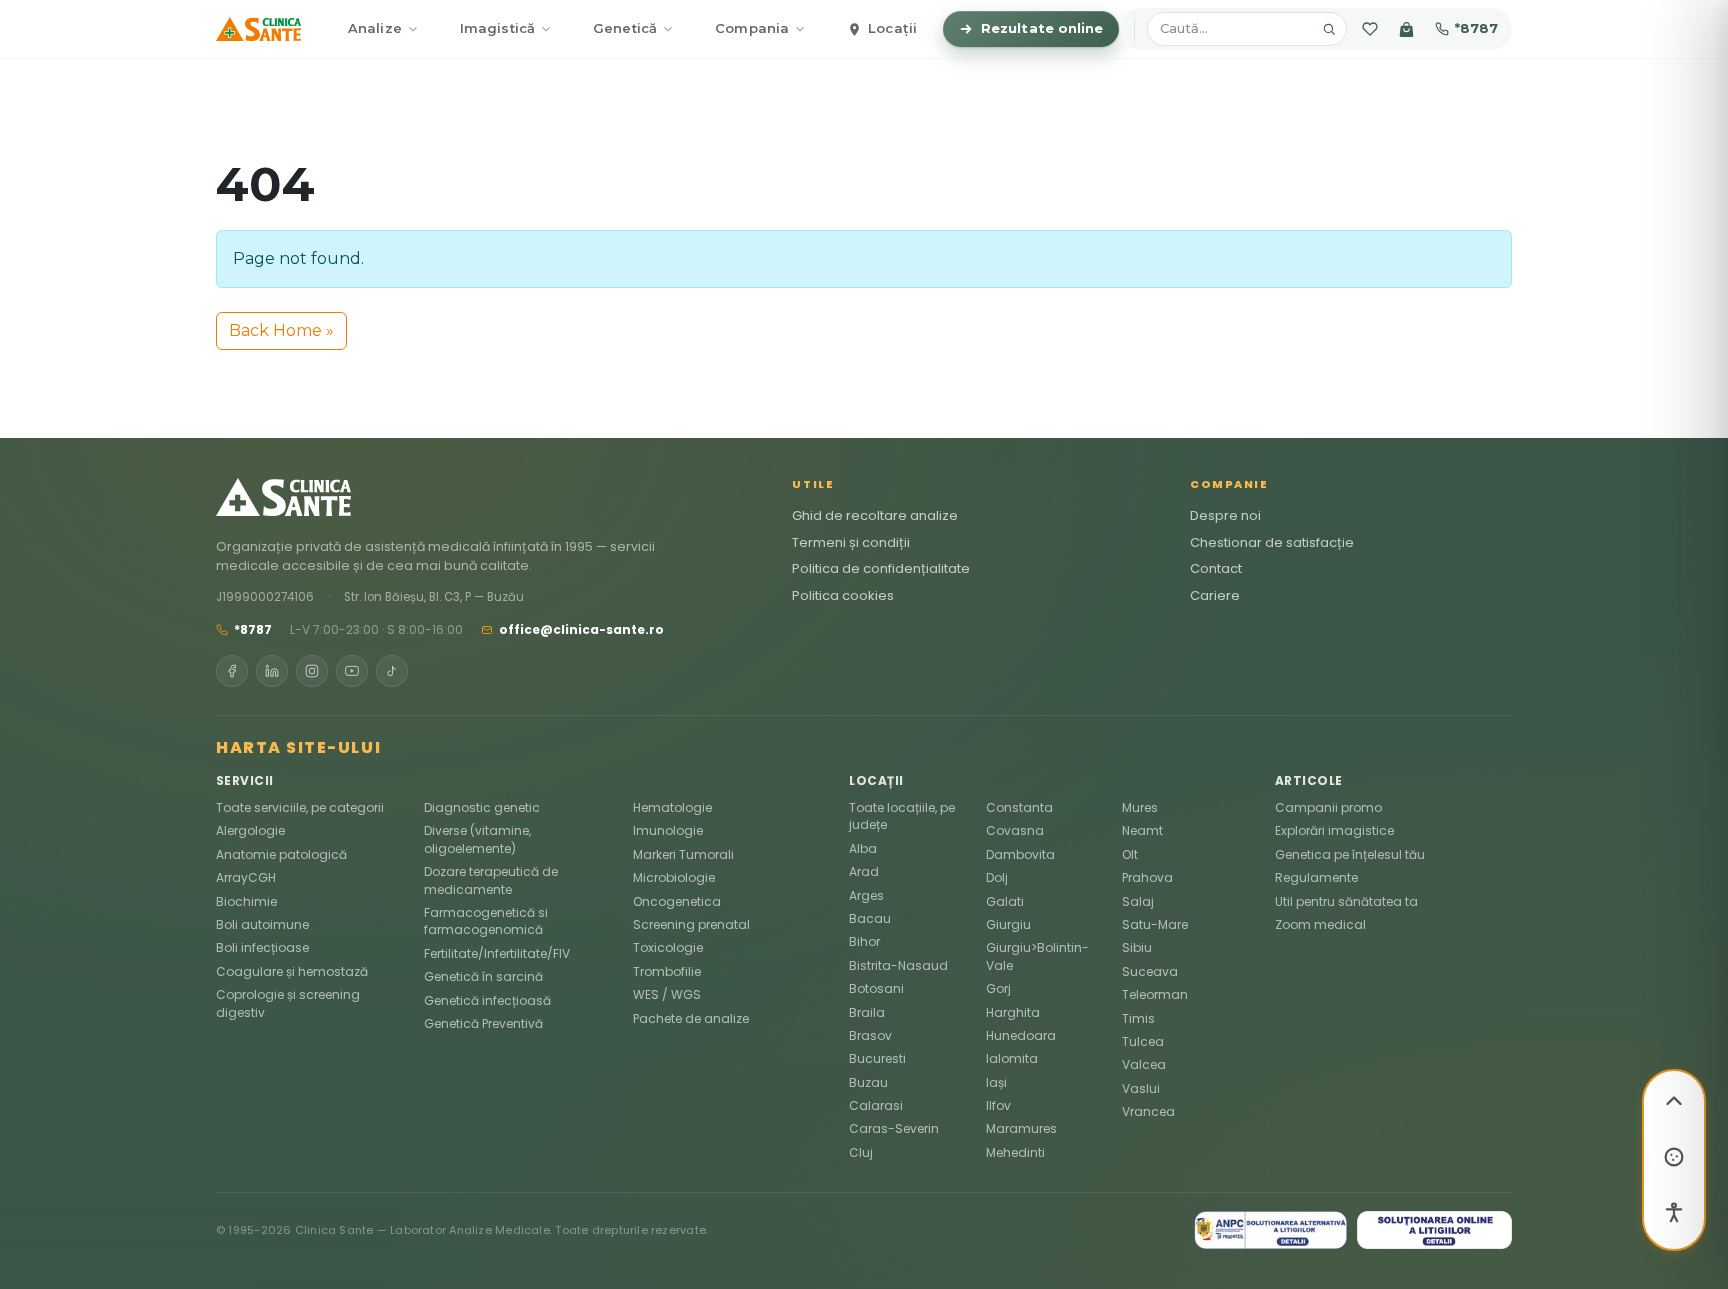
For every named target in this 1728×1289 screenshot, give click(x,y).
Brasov (870, 1035)
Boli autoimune (262, 924)
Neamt (1142, 830)
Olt (1130, 854)
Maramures (1021, 1128)
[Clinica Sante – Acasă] (258, 29)
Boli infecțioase (262, 947)
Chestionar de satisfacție (1272, 542)
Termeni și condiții (851, 542)
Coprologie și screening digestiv (288, 1003)
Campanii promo (1328, 807)
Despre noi (1225, 515)
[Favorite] (1370, 29)
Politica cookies (843, 595)
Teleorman (1155, 994)
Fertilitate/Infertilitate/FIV (497, 953)
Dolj (997, 877)
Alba (863, 848)
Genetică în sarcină (483, 976)
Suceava (1150, 971)
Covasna (1015, 830)
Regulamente (1316, 877)
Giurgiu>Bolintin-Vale (1037, 956)
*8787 (1476, 28)
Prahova (1147, 877)
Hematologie (672, 807)
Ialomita (1012, 1058)
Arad (864, 871)
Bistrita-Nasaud (898, 965)
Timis (1138, 1018)
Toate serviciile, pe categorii (300, 807)
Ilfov (998, 1105)
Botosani (876, 988)
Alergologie (250, 830)
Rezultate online (1042, 28)
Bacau (870, 918)
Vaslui (1141, 1088)
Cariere (1215, 595)
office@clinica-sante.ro (581, 629)
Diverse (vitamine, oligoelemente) (477, 839)
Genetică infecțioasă (487, 1000)
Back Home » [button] (281, 330)
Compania (752, 28)
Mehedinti (1015, 1152)
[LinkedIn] (272, 671)
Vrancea (1148, 1111)
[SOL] (1434, 1230)
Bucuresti (877, 1058)
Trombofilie (667, 971)
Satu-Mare (1155, 924)
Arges (866, 895)
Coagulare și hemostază (292, 971)
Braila (867, 1012)
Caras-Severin (894, 1128)
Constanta (1019, 807)
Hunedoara (1021, 1035)
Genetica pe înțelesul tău (1350, 854)
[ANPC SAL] (1270, 1230)
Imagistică (497, 28)
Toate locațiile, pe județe (902, 816)
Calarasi (876, 1105)
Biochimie (246, 901)
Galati (1005, 901)
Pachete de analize (691, 1018)
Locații (892, 28)
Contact (1216, 568)
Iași (996, 1082)
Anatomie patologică (281, 854)
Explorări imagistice (1334, 830)
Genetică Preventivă (483, 1023)
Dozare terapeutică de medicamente (491, 880)
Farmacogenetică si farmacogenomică (486, 921)
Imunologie (668, 830)
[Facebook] (232, 671)
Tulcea (1143, 1041)
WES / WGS (667, 994)
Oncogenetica (677, 901)
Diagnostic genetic (482, 807)
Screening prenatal (691, 924)
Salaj (1138, 901)
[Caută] (1329, 29)
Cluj (861, 1152)
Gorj (998, 988)
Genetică (625, 28)
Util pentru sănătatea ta (1346, 901)
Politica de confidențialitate (881, 568)
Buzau (868, 1082)
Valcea (1144, 1064)
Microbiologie (674, 877)
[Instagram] (312, 671)
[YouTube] (352, 671)
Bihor (864, 941)
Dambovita (1020, 854)
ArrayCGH (246, 877)
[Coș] (1406, 29)
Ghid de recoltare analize (875, 515)
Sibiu (1137, 947)
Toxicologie (668, 947)
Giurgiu (1008, 924)
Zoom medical (1320, 924)
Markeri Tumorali (683, 854)
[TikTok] (392, 671)
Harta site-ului (298, 747)
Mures (1140, 807)
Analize (375, 28)
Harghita (1013, 1012)
